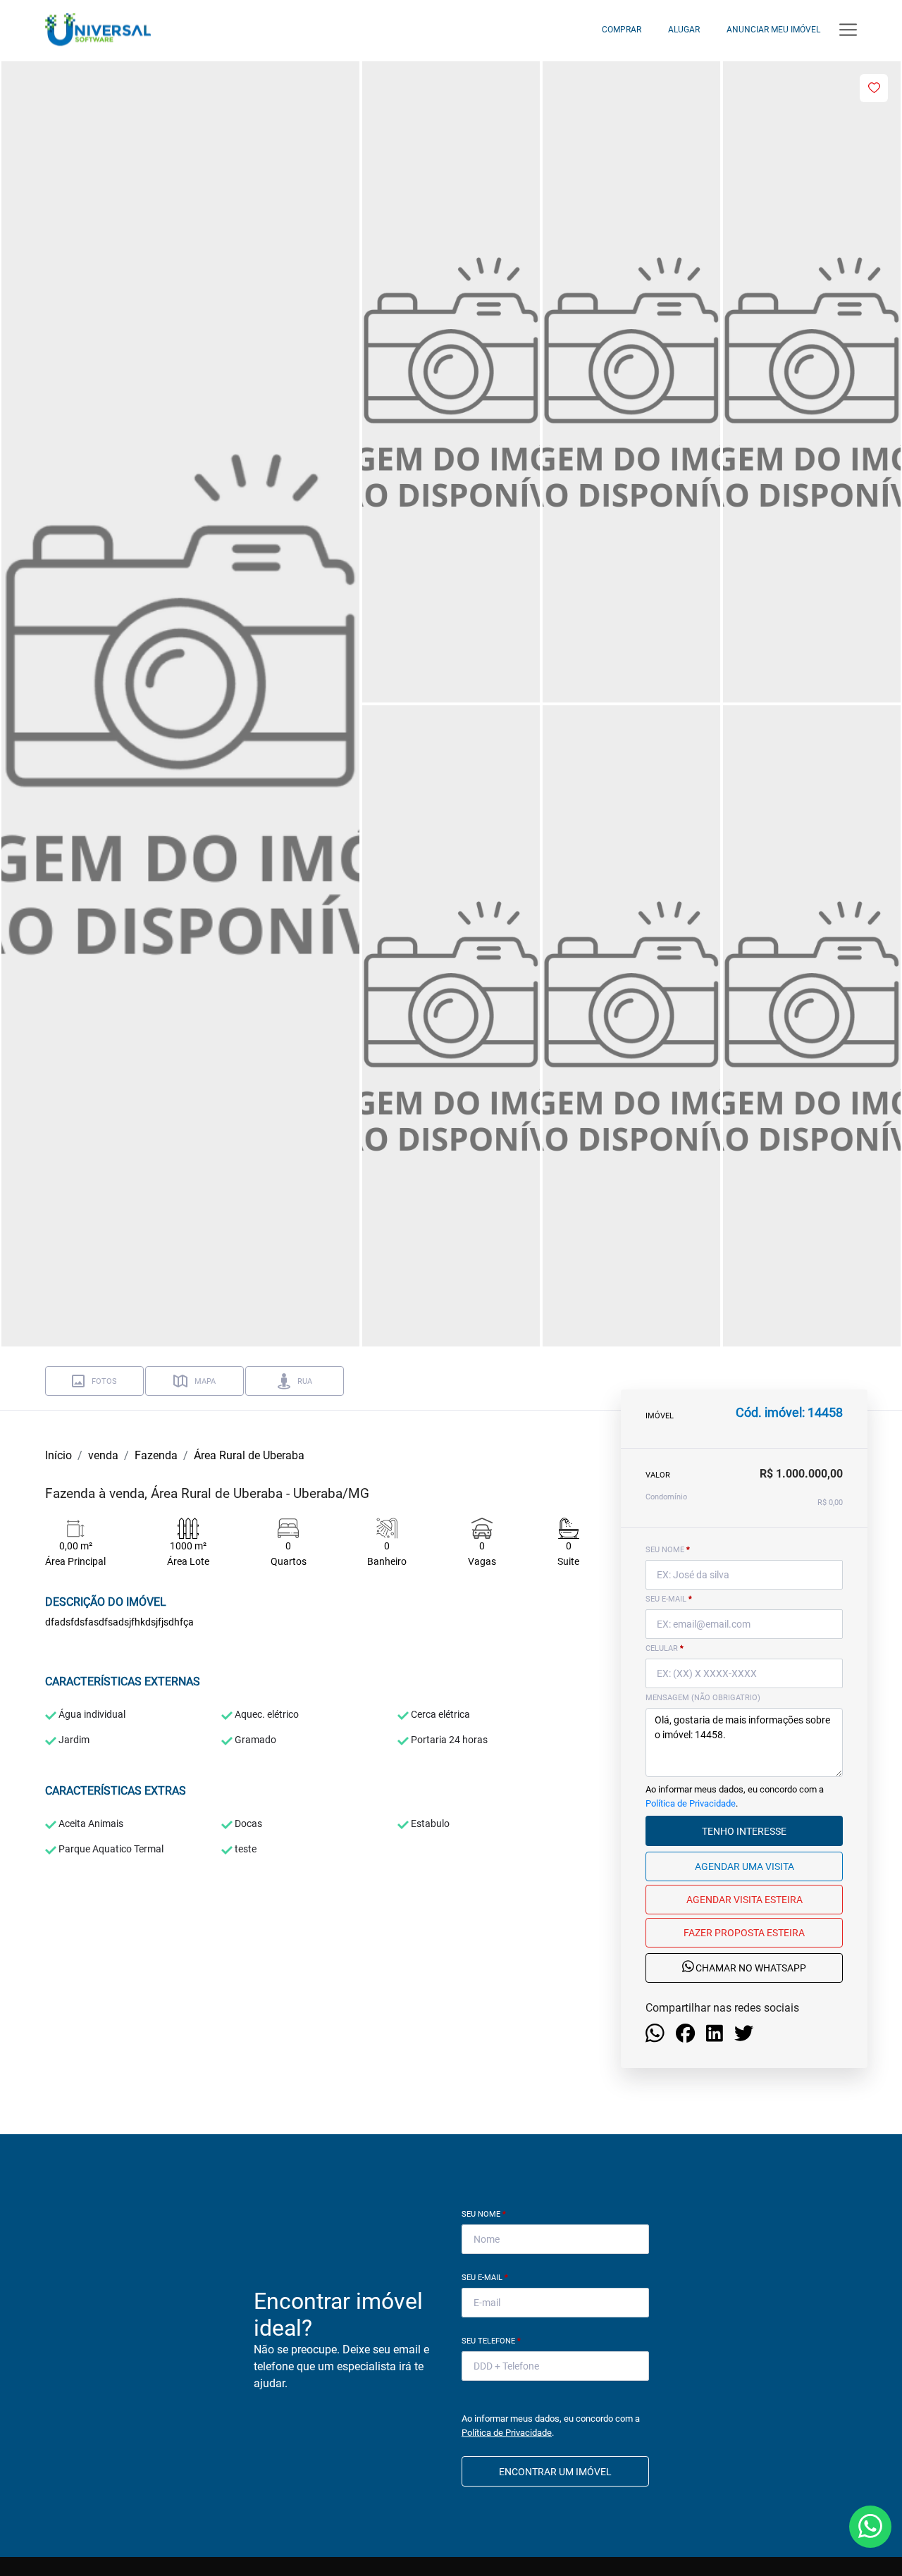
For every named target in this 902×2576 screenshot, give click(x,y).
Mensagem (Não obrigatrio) (703, 1698)
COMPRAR (622, 30)
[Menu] (848, 30)
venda (103, 1455)
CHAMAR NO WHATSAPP (750, 1969)
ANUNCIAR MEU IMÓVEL (773, 30)
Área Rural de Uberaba (249, 1455)
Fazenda (156, 1455)
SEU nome (668, 1550)
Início (58, 1455)
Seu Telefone (491, 2341)
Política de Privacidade (691, 1803)
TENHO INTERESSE (744, 1831)
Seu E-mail (485, 2278)
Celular (665, 1648)
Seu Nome (484, 2214)
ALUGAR (684, 30)
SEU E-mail (669, 1599)
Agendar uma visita (745, 1866)
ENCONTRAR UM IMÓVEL (555, 2472)
